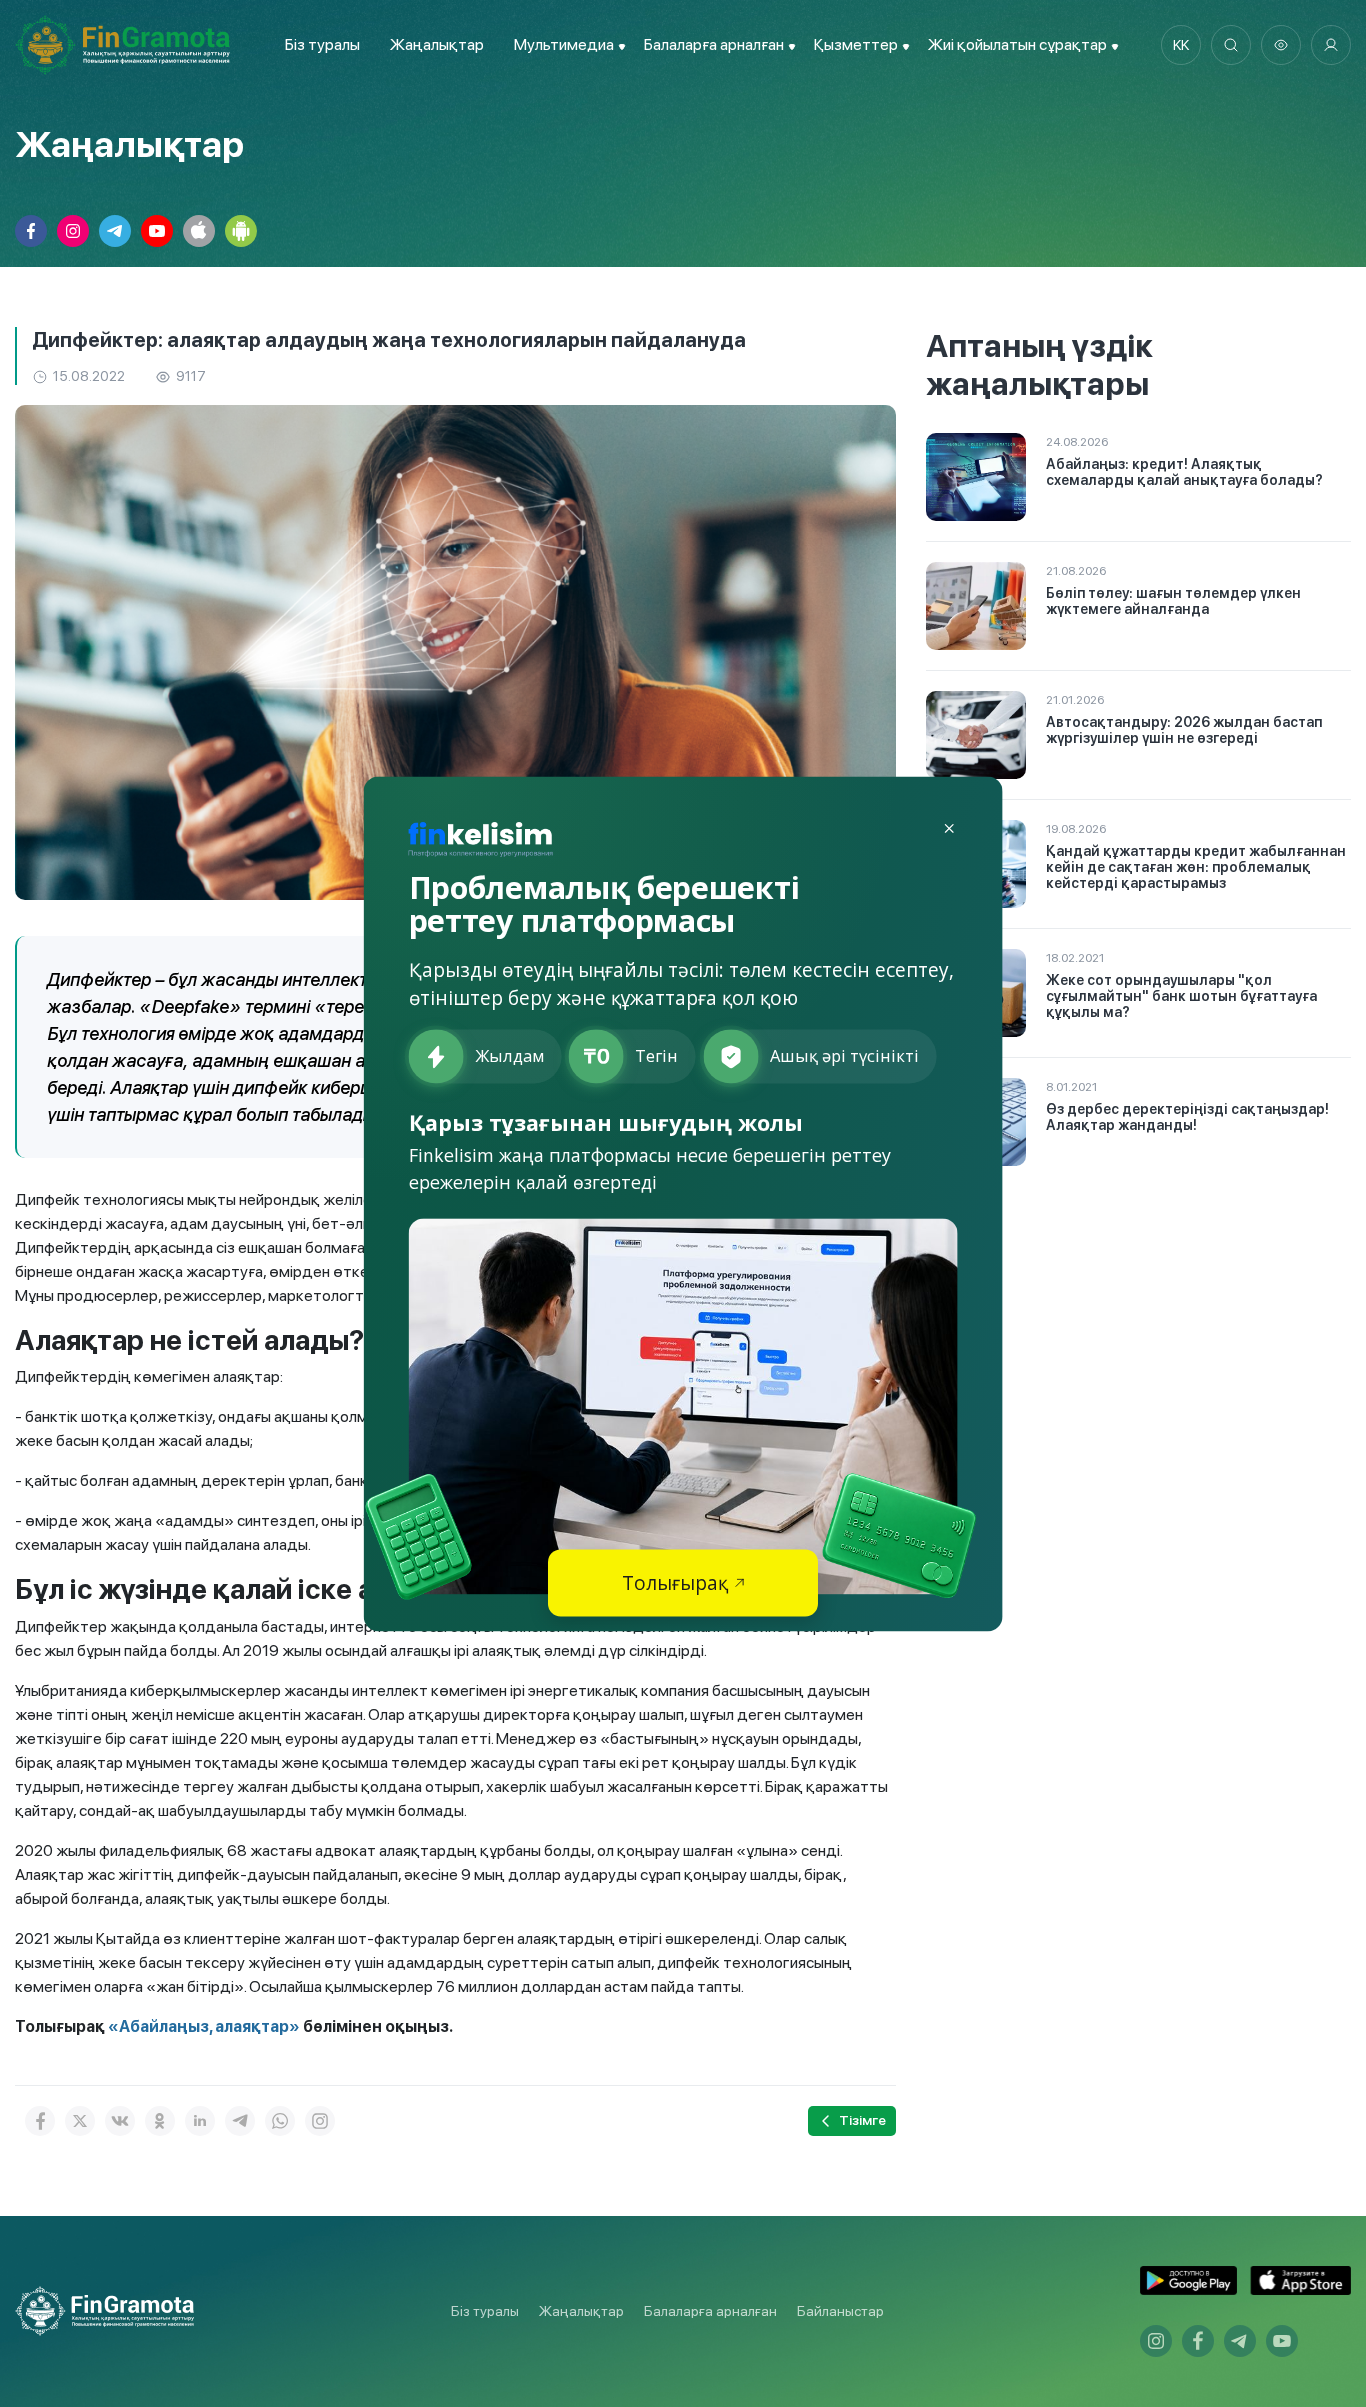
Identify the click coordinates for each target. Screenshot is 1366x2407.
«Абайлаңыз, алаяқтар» (202, 2026)
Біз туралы (322, 44)
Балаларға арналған (710, 2311)
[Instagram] (320, 2121)
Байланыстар (840, 2311)
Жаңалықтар (437, 44)
